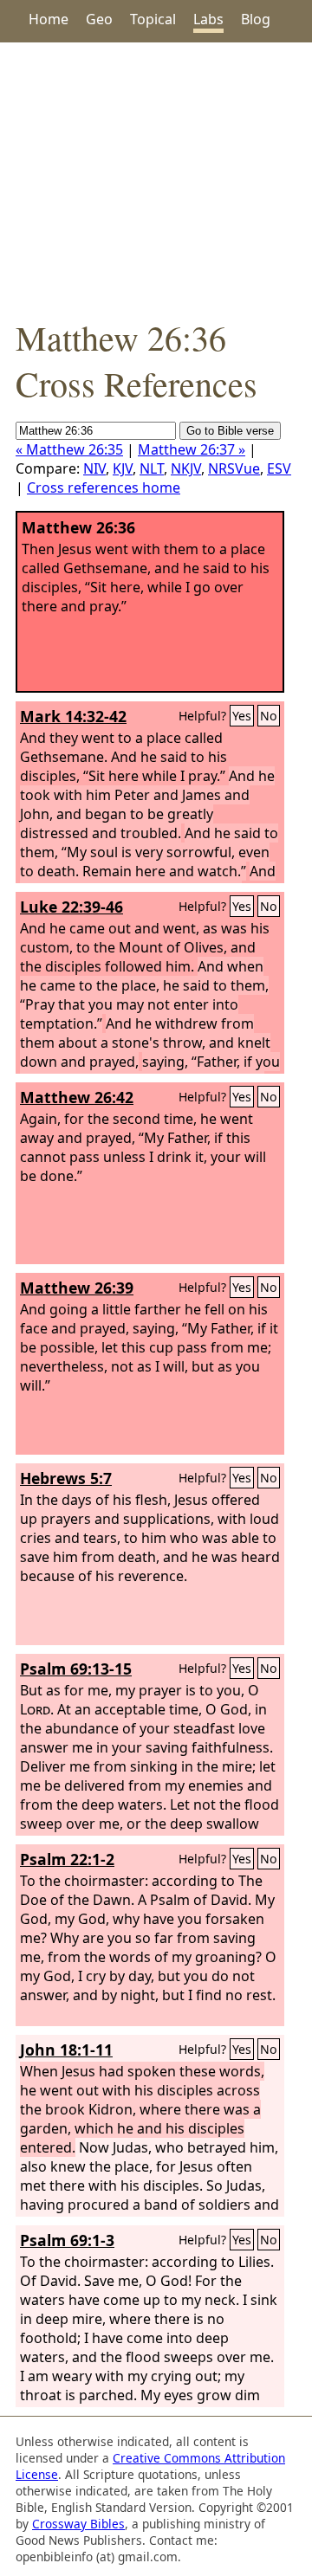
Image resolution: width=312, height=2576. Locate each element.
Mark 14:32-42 (73, 716)
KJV (123, 468)
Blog (256, 19)
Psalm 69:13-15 (76, 1669)
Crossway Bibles (78, 2524)
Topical (153, 19)
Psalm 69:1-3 (67, 2240)
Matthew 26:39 (77, 1288)
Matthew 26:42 (77, 1097)
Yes (242, 716)
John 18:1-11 (66, 2050)
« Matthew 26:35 (69, 449)
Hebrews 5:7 (66, 1478)
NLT (152, 468)
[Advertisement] (156, 178)
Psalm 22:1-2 (67, 1859)
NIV (94, 468)
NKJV (186, 468)
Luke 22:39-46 (71, 907)
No (269, 716)
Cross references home (104, 487)
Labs (208, 19)
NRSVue (234, 468)
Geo (99, 19)
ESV (279, 468)
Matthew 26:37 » (192, 449)
